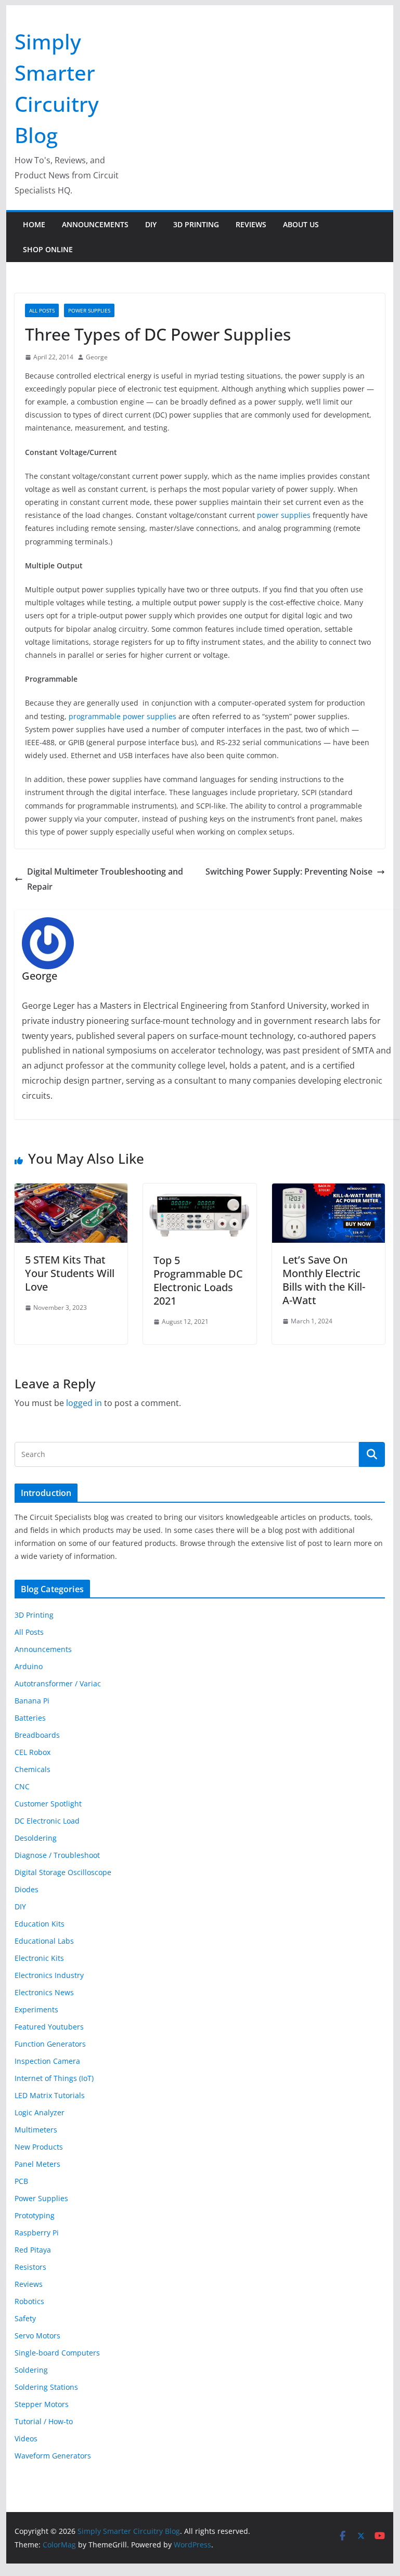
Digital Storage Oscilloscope (63, 1872)
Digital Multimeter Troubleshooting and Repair (105, 879)
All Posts (42, 310)
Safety (25, 2318)
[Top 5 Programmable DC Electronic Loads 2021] (200, 1191)
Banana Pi (32, 1701)
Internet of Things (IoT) (54, 2078)
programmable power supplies (122, 716)
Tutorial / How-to (44, 2421)
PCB (21, 2181)
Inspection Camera (47, 2061)
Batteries (30, 1718)
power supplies (284, 515)
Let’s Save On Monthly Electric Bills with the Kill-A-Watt (324, 1280)
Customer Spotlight (48, 1804)
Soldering (31, 2370)
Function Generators (50, 2044)
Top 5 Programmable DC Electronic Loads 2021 (198, 1280)
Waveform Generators (53, 2456)
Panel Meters (37, 2164)
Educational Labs (44, 1941)
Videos (26, 2438)
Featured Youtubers (49, 2027)
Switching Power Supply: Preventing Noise (289, 871)
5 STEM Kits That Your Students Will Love (70, 1273)
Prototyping (35, 2215)
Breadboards (37, 1735)
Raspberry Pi (37, 2233)
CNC (22, 1786)
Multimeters (36, 2130)
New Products (39, 2147)
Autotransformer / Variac (58, 1683)
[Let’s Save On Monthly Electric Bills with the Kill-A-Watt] (329, 1191)
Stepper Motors (42, 2404)
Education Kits (40, 1924)
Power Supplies (89, 310)
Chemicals (33, 1769)
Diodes (27, 1889)
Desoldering (36, 1838)
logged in (84, 1403)
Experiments (36, 2009)
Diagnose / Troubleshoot (57, 1855)
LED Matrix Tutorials (50, 2095)
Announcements (95, 224)
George (97, 357)
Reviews (251, 224)
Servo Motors (37, 2336)
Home (34, 224)
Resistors (30, 2267)
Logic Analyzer (40, 2112)
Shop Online (48, 249)
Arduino (29, 1666)
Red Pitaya (33, 2250)
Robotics (29, 2301)
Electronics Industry (49, 1975)
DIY (151, 224)
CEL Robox (33, 1752)
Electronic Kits (39, 1958)
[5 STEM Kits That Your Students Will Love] (71, 1191)
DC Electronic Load (47, 1821)
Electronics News (44, 1992)
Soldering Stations (46, 2387)
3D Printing (196, 224)
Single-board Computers (57, 2353)
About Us (301, 224)
